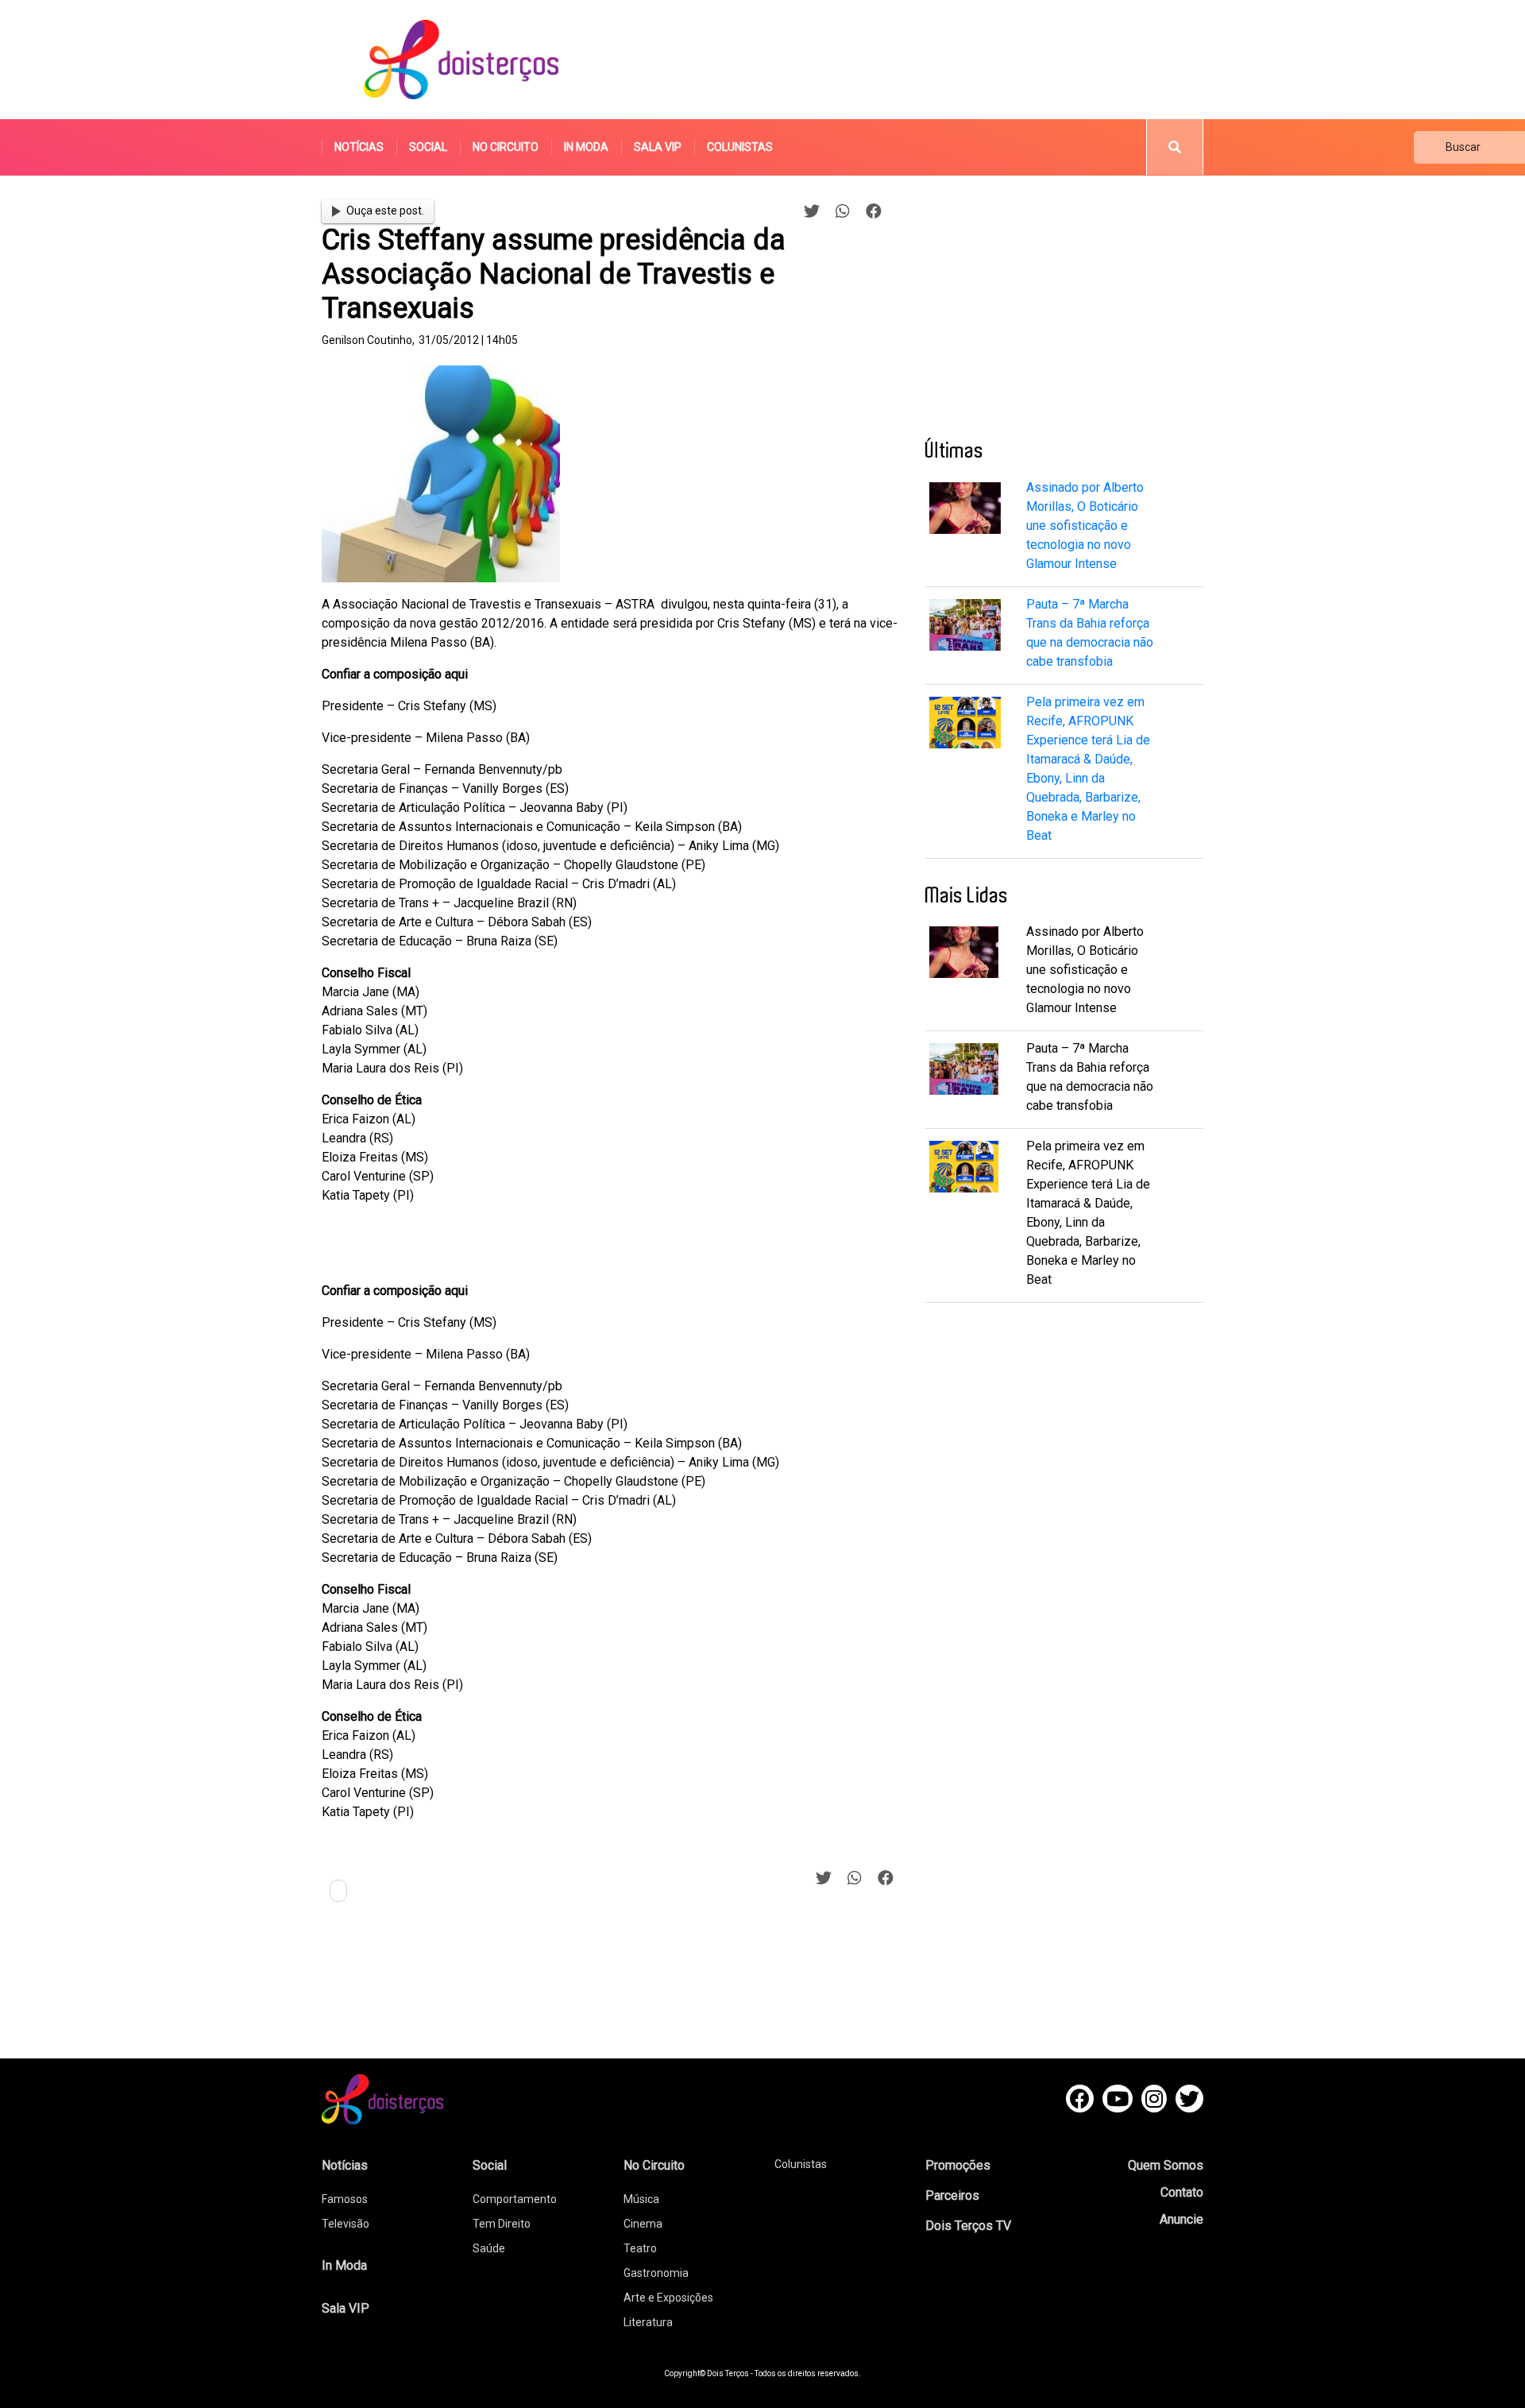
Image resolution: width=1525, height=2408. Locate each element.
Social (428, 147)
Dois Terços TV (968, 2226)
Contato (1182, 2192)
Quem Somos (1166, 2165)
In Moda (586, 147)
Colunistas (740, 147)
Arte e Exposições (668, 2298)
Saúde (489, 2248)
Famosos (345, 2199)
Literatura (648, 2322)
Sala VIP (658, 147)
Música (641, 2199)
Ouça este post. (385, 211)
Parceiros (952, 2195)
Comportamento (515, 2199)
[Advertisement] (913, 60)
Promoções (958, 2165)
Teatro (640, 2248)
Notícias (359, 147)
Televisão (346, 2224)
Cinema (643, 2224)
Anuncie (1181, 2219)
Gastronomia (656, 2273)
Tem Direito (502, 2224)
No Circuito (506, 147)
